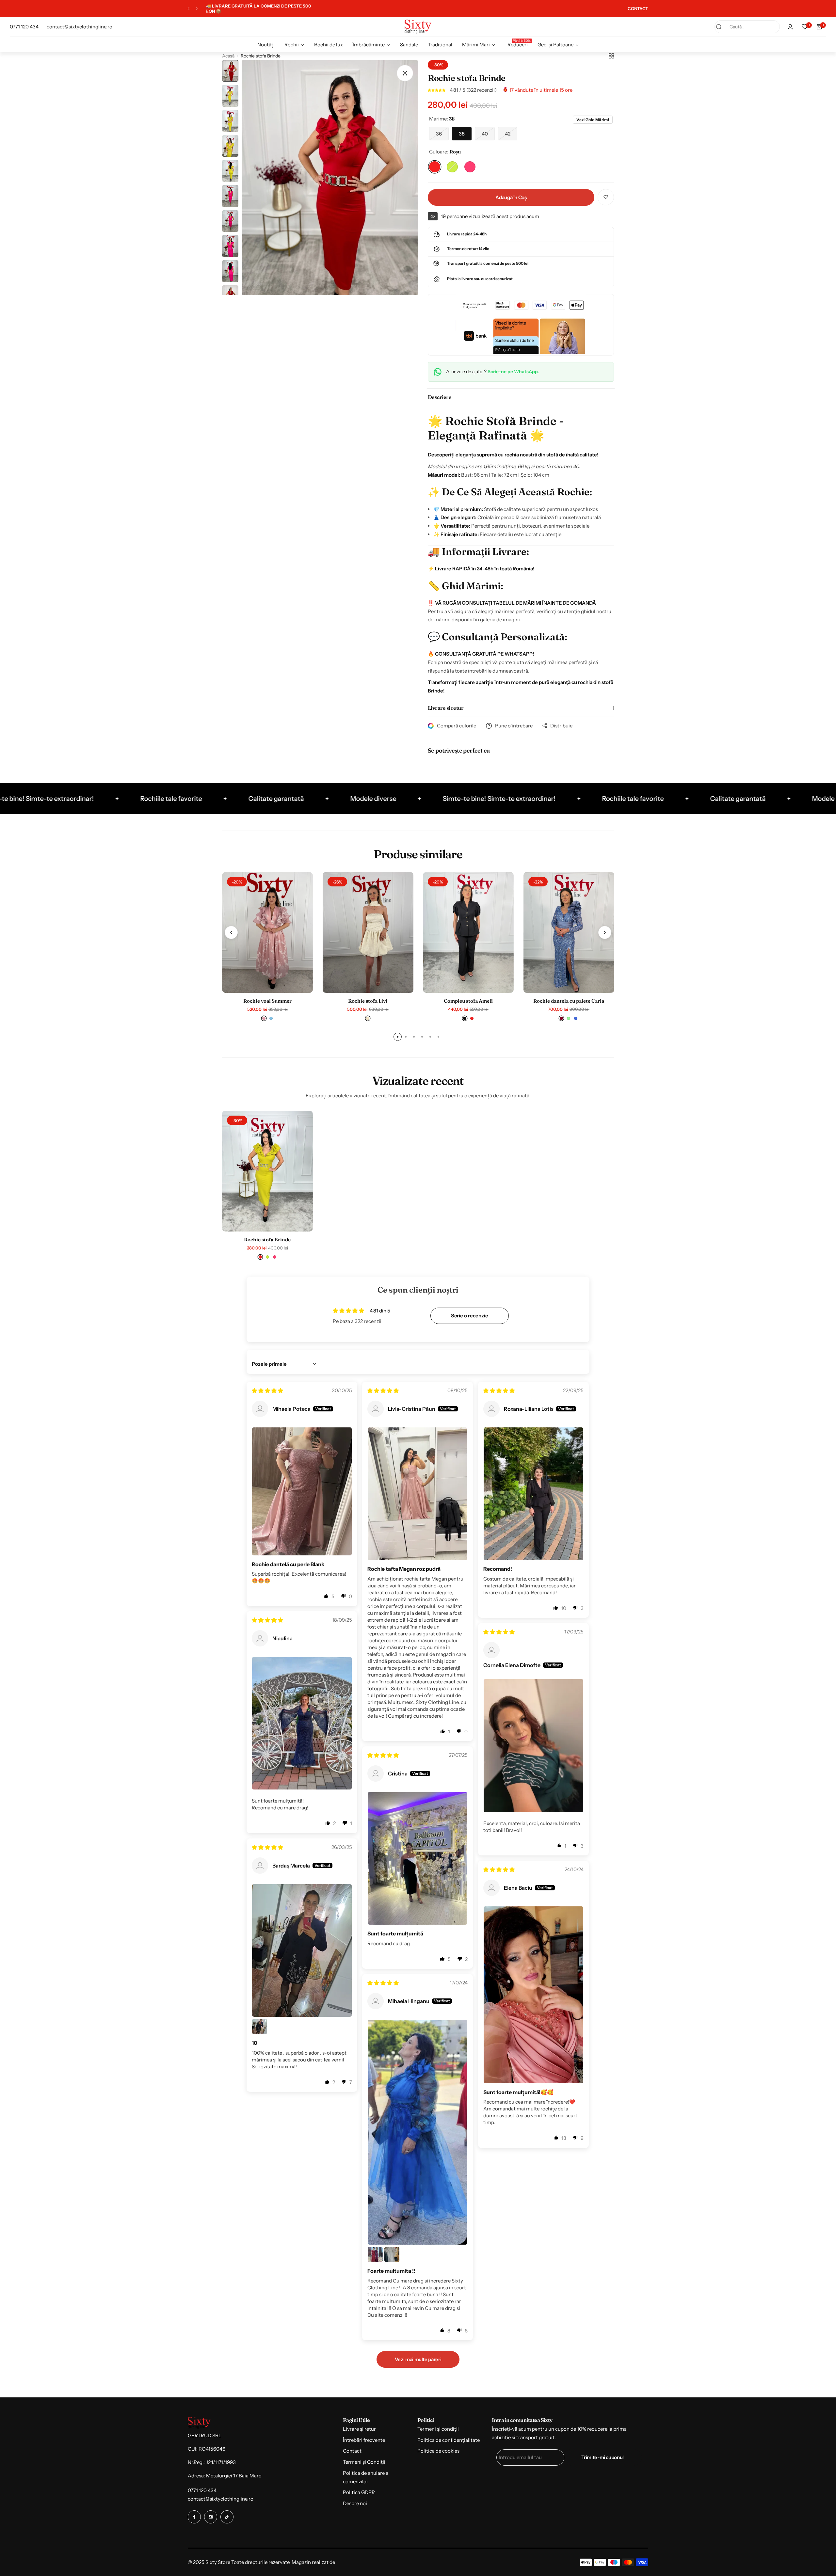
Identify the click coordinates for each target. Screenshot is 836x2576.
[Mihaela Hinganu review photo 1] (418, 2132)
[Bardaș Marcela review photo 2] (260, 2027)
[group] (330, 178)
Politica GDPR (359, 2492)
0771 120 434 (202, 2490)
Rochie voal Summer (267, 1001)
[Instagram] (211, 2517)
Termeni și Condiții (364, 2462)
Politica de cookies (438, 2451)
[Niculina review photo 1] (302, 1723)
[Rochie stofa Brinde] (267, 1171)
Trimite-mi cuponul (603, 2457)
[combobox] (747, 27)
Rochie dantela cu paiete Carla (569, 1001)
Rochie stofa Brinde (267, 1240)
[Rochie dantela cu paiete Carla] (569, 932)
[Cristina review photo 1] (418, 1858)
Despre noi (355, 2503)
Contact (352, 2451)
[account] (790, 27)
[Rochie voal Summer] (267, 932)
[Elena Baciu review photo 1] (533, 1995)
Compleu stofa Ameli (468, 1001)
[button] (189, 9)
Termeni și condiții (438, 2429)
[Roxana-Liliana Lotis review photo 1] (533, 1494)
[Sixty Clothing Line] (418, 27)
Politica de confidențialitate (449, 2440)
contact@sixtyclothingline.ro (221, 2499)
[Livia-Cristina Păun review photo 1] (418, 1494)
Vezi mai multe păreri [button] (418, 2359)
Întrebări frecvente (364, 2440)
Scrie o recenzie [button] (470, 1316)
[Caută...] (719, 27)
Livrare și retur (359, 2429)
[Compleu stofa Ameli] (468, 932)
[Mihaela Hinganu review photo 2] (375, 2254)
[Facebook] (194, 2517)
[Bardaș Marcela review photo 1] (302, 1950)
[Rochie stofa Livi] (368, 932)
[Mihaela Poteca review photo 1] (302, 1491)
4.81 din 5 (380, 1311)
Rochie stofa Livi (368, 1001)
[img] (267, 1391)
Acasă (228, 56)
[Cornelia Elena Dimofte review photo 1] (533, 1745)
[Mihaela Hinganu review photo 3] (392, 2254)
